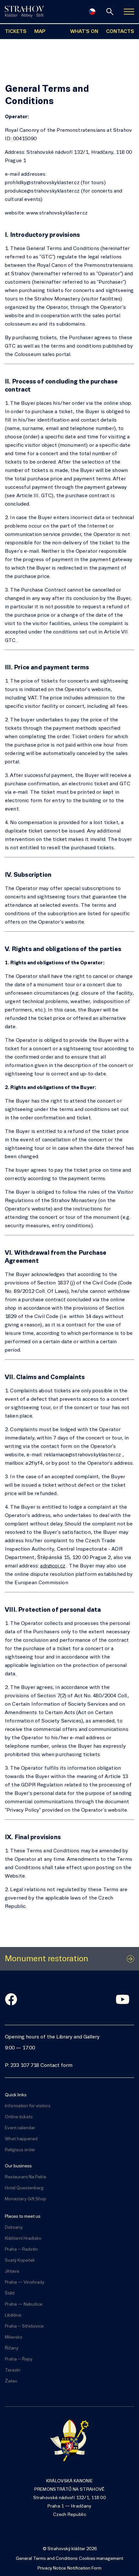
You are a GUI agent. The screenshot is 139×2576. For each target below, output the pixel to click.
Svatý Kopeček (20, 2261)
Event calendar (20, 2128)
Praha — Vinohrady (25, 2283)
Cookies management (101, 2559)
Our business (18, 2166)
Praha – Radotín (21, 2250)
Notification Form (84, 2568)
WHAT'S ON (84, 32)
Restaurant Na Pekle (26, 2177)
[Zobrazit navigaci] (129, 12)
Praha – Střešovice (24, 2326)
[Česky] (92, 12)
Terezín (13, 2370)
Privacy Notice (52, 2568)
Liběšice (13, 2315)
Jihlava (12, 2272)
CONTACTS (120, 32)
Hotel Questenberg (24, 2188)
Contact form (56, 2066)
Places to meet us (23, 2217)
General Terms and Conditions (47, 2559)
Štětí (10, 2293)
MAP (40, 32)
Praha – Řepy (19, 2359)
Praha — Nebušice (24, 2304)
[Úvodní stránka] (24, 12)
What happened (21, 2139)
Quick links (16, 2095)
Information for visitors (28, 2106)
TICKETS (16, 32)
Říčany (12, 2348)
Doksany (14, 2228)
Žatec (11, 2381)
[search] (110, 12)
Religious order (20, 2150)
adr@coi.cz (53, 1566)
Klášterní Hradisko (23, 2239)
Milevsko (14, 2337)
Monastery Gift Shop (26, 2199)
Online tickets (19, 2117)
